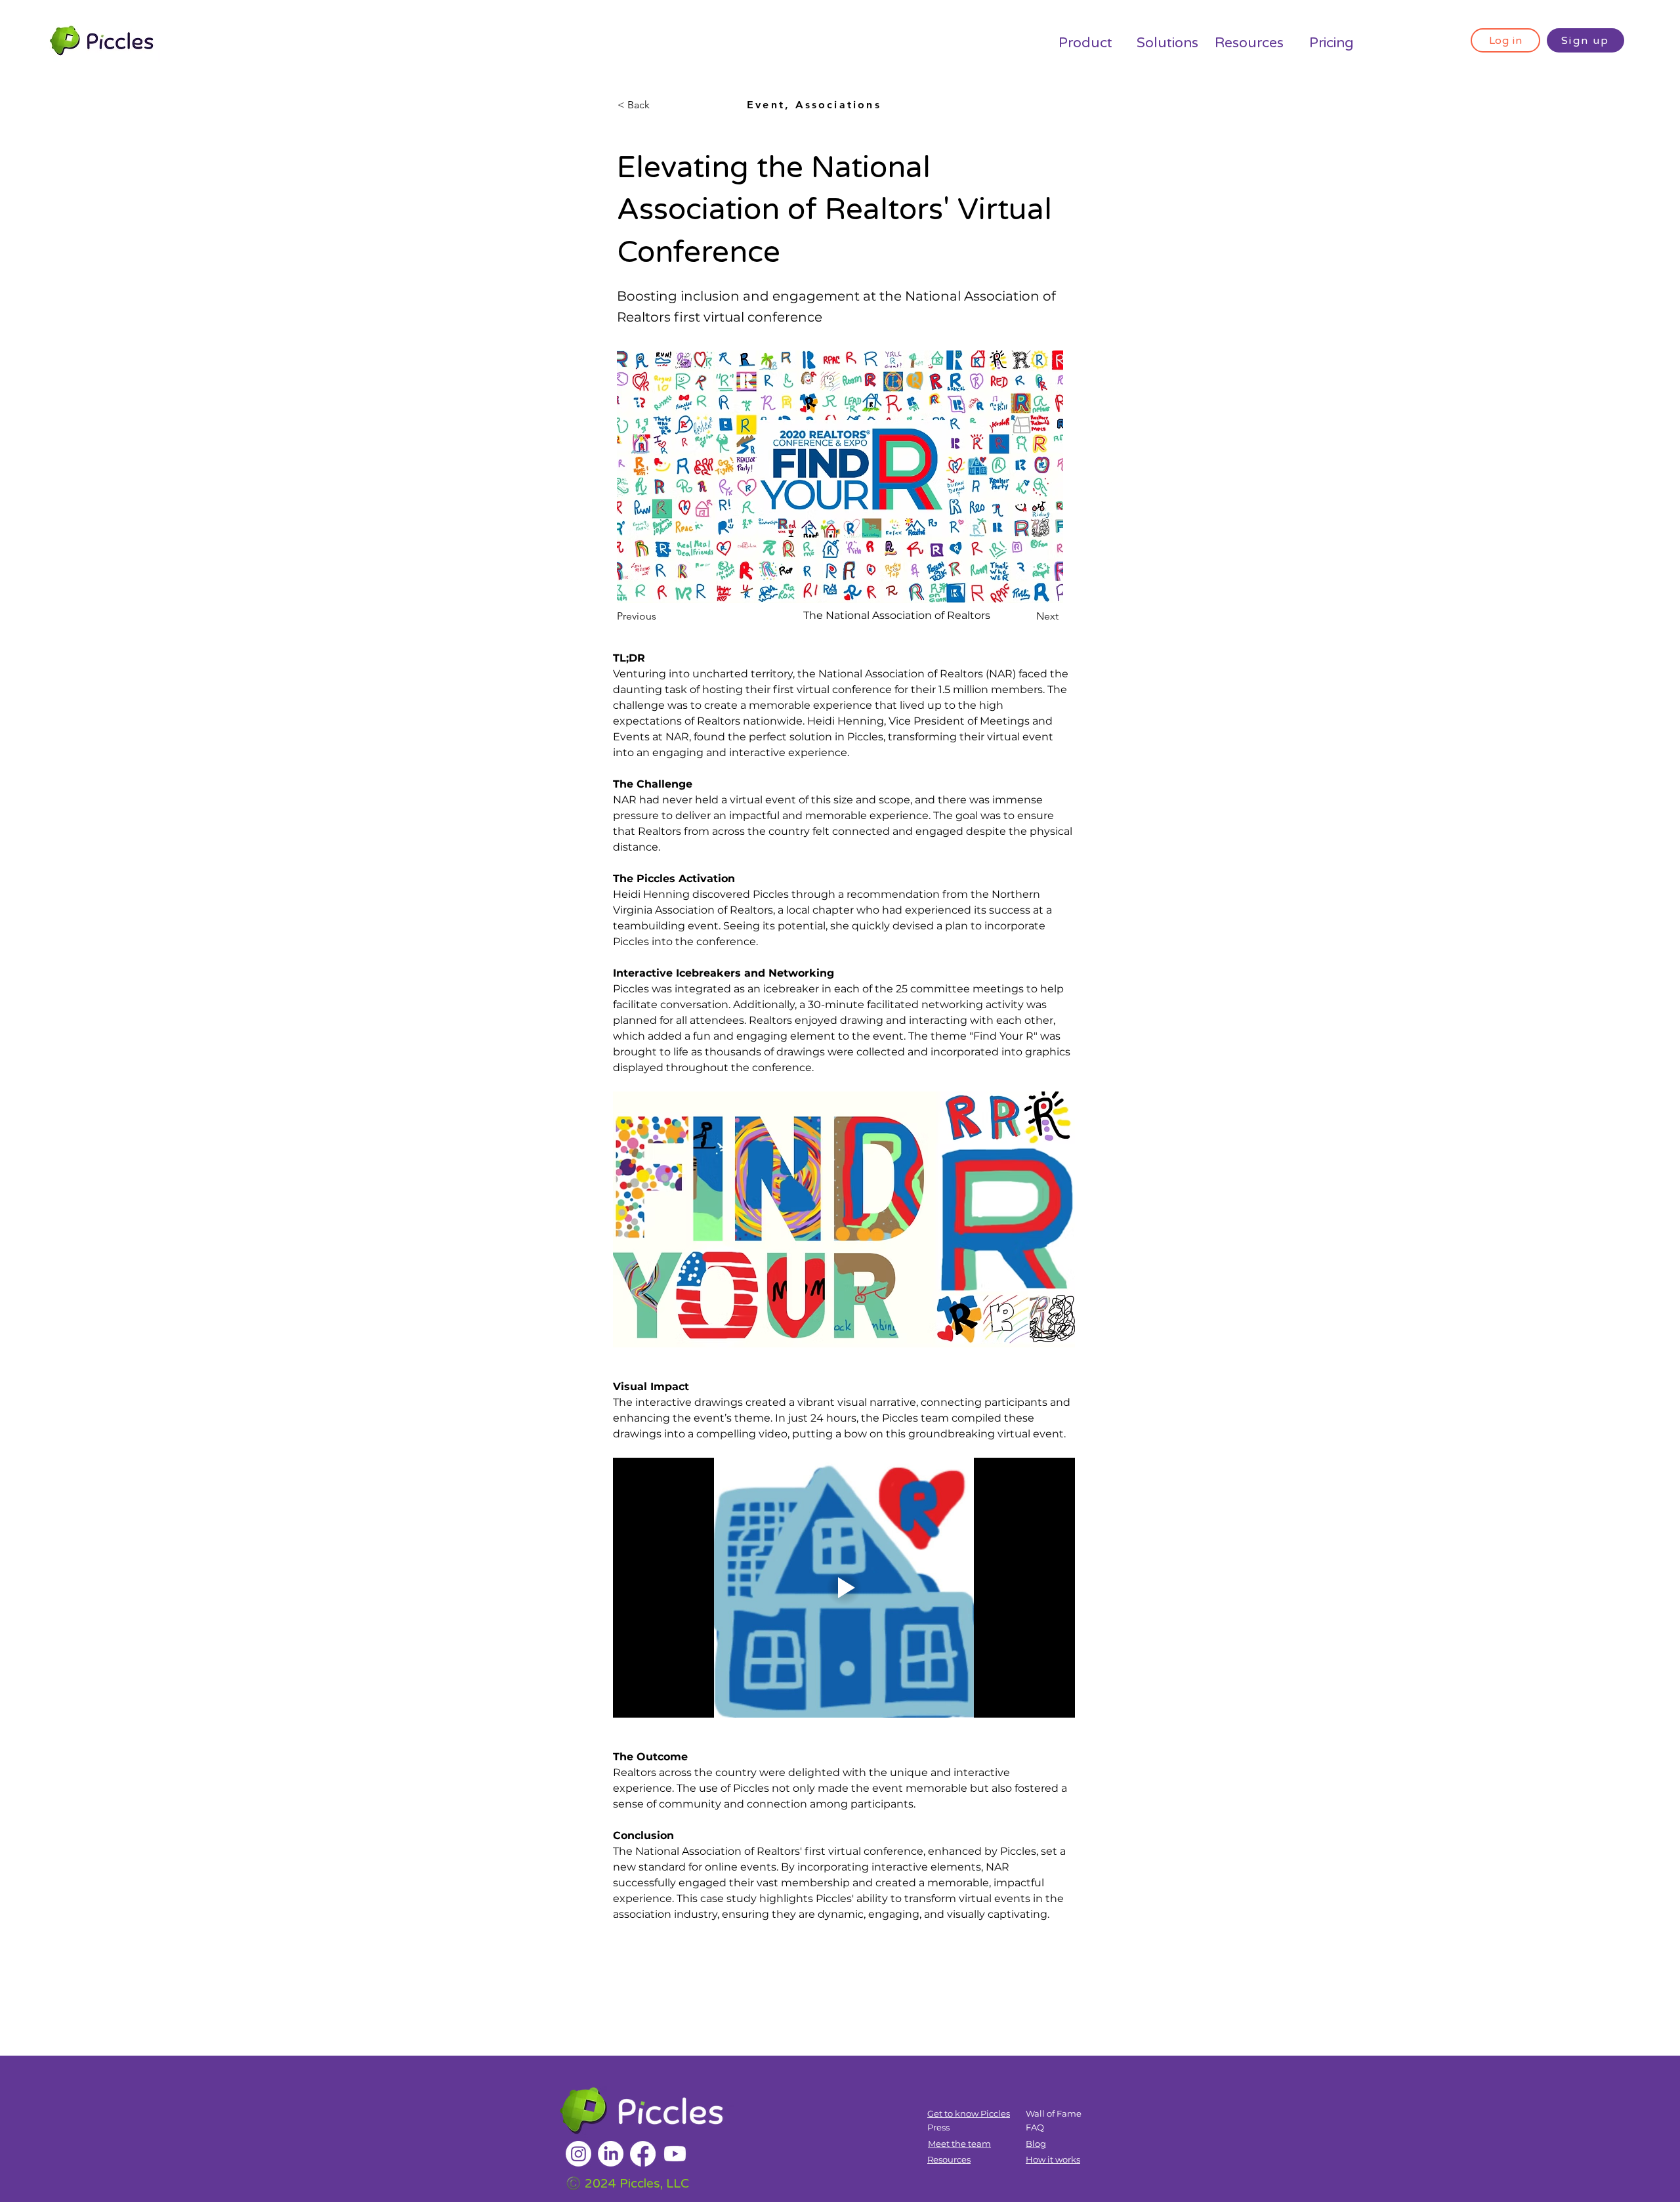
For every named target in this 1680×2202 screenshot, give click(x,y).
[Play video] (844, 1588)
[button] (661, 105)
